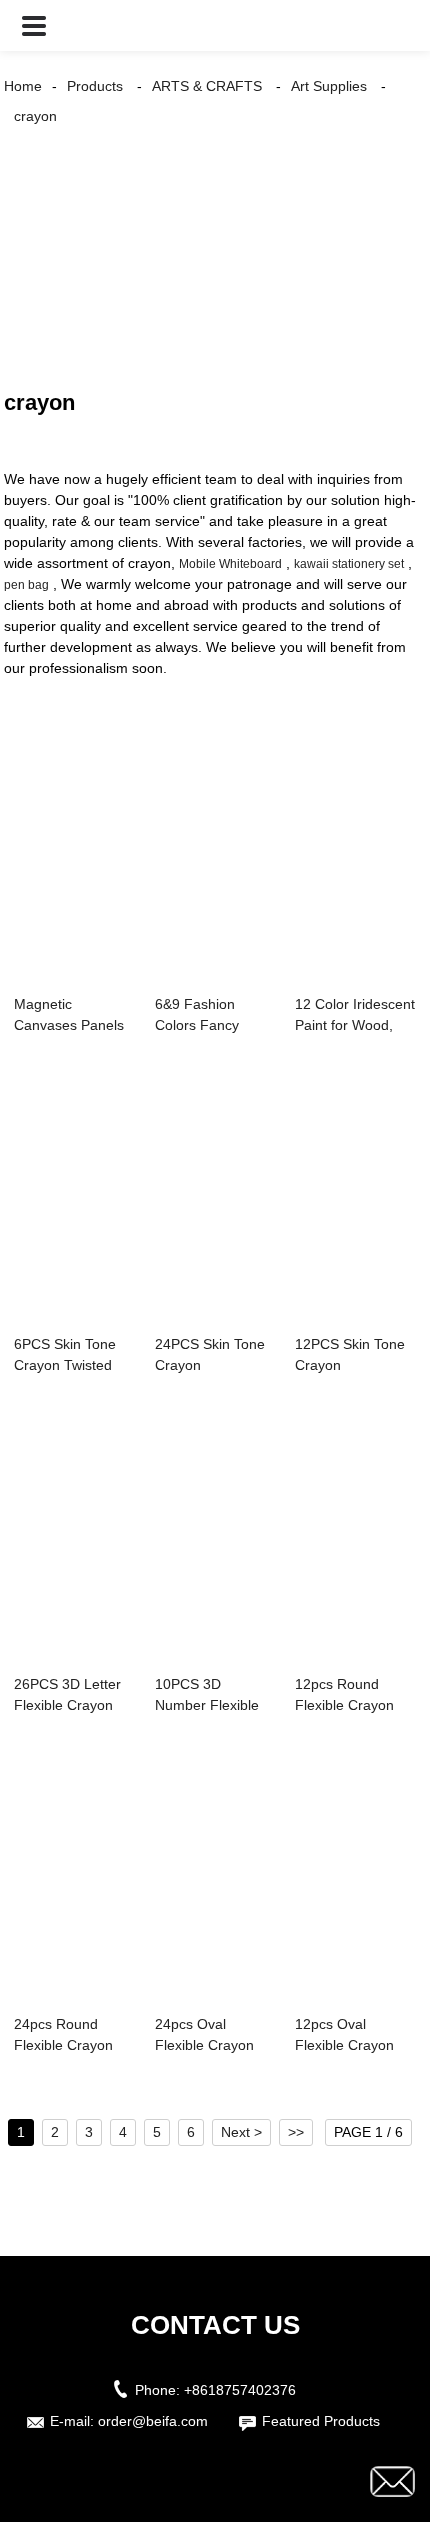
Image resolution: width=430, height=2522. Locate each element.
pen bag (26, 585)
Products (95, 86)
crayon (35, 116)
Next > (241, 2132)
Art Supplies (329, 86)
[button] (34, 25)
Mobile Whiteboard (230, 564)
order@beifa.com (153, 2421)
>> (296, 2132)
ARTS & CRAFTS (207, 86)
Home (23, 86)
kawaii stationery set (349, 564)
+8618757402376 (240, 2390)
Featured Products (321, 2421)
